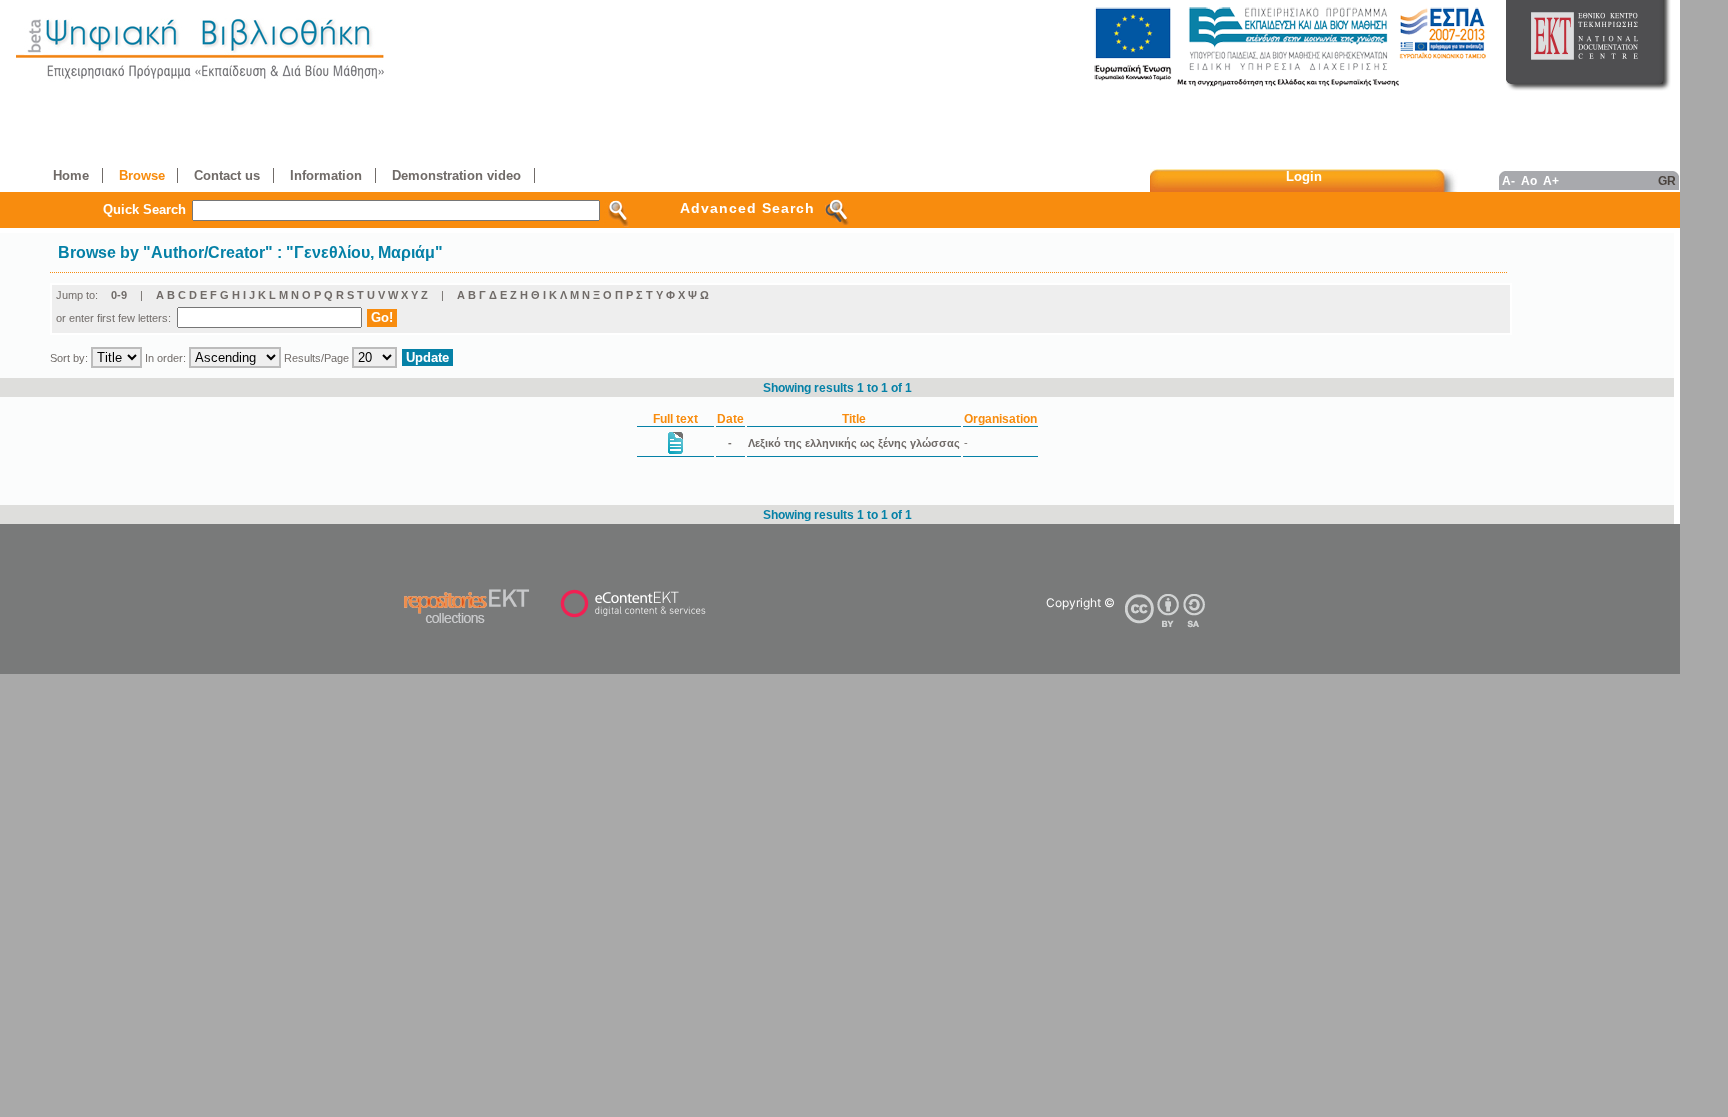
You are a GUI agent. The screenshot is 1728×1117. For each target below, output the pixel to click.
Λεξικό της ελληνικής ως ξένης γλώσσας (854, 443)
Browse (142, 175)
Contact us (227, 175)
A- (1508, 180)
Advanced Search (747, 208)
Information (326, 175)
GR (1667, 180)
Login (1304, 176)
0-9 (119, 295)
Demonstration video (456, 175)
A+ (1551, 180)
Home (71, 175)
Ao (1529, 180)
